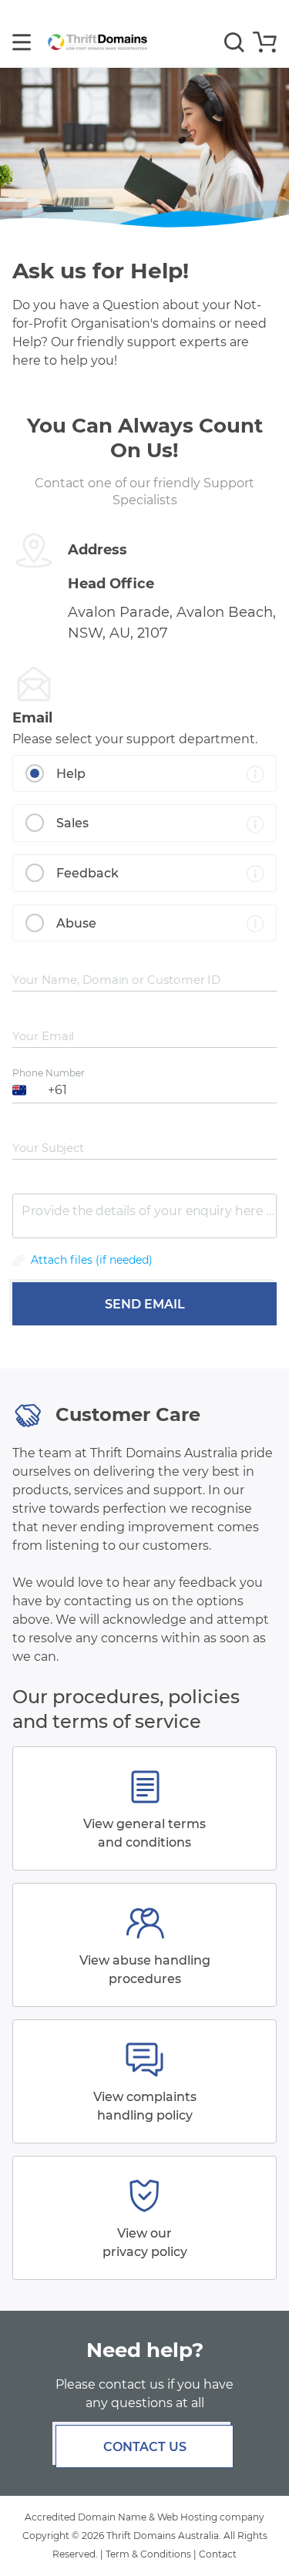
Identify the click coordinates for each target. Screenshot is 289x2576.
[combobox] (21, 1090)
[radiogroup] (144, 849)
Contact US (145, 2447)
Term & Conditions (148, 2554)
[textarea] (144, 1216)
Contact (218, 2554)
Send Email (145, 1304)
